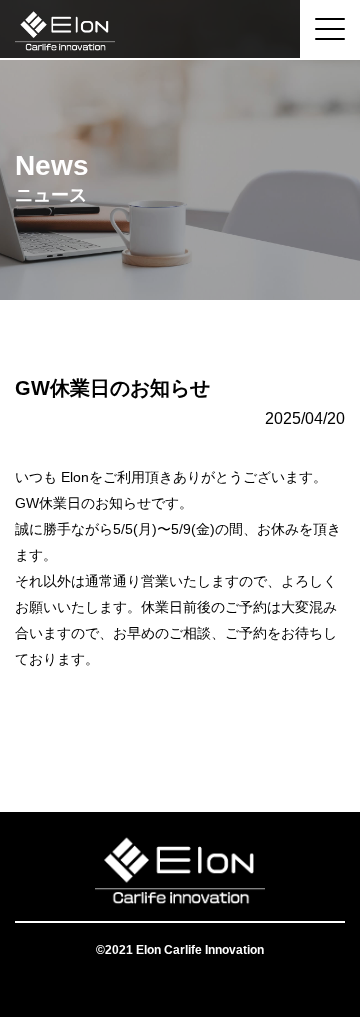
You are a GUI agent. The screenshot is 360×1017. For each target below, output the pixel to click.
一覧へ (180, 732)
